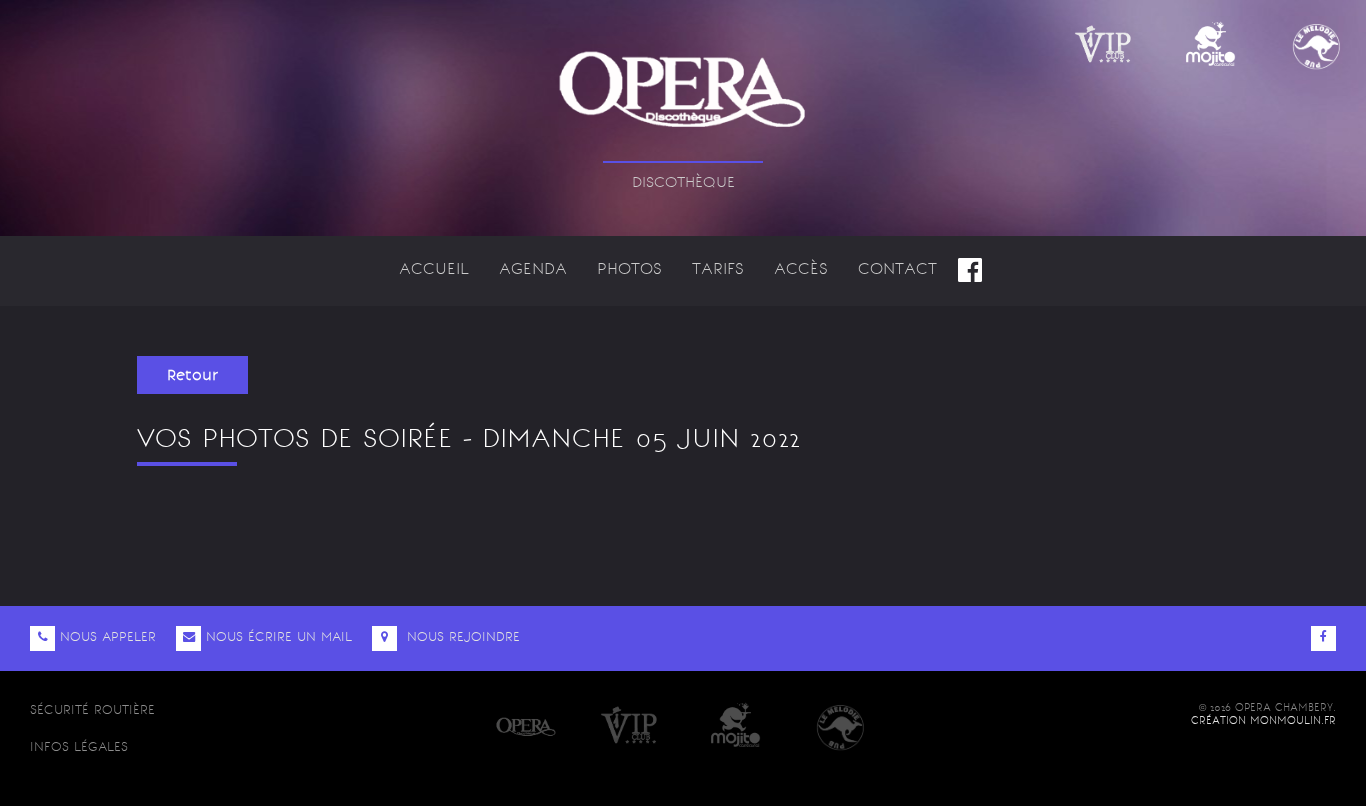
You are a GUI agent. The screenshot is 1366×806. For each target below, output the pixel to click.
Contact (897, 268)
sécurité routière (92, 709)
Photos (629, 268)
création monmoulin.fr (1263, 720)
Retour (192, 375)
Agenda (533, 268)
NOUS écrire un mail (279, 636)
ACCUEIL (434, 268)
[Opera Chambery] (683, 77)
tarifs (718, 268)
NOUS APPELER (108, 636)
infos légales (79, 746)
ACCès (801, 268)
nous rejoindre (461, 636)
